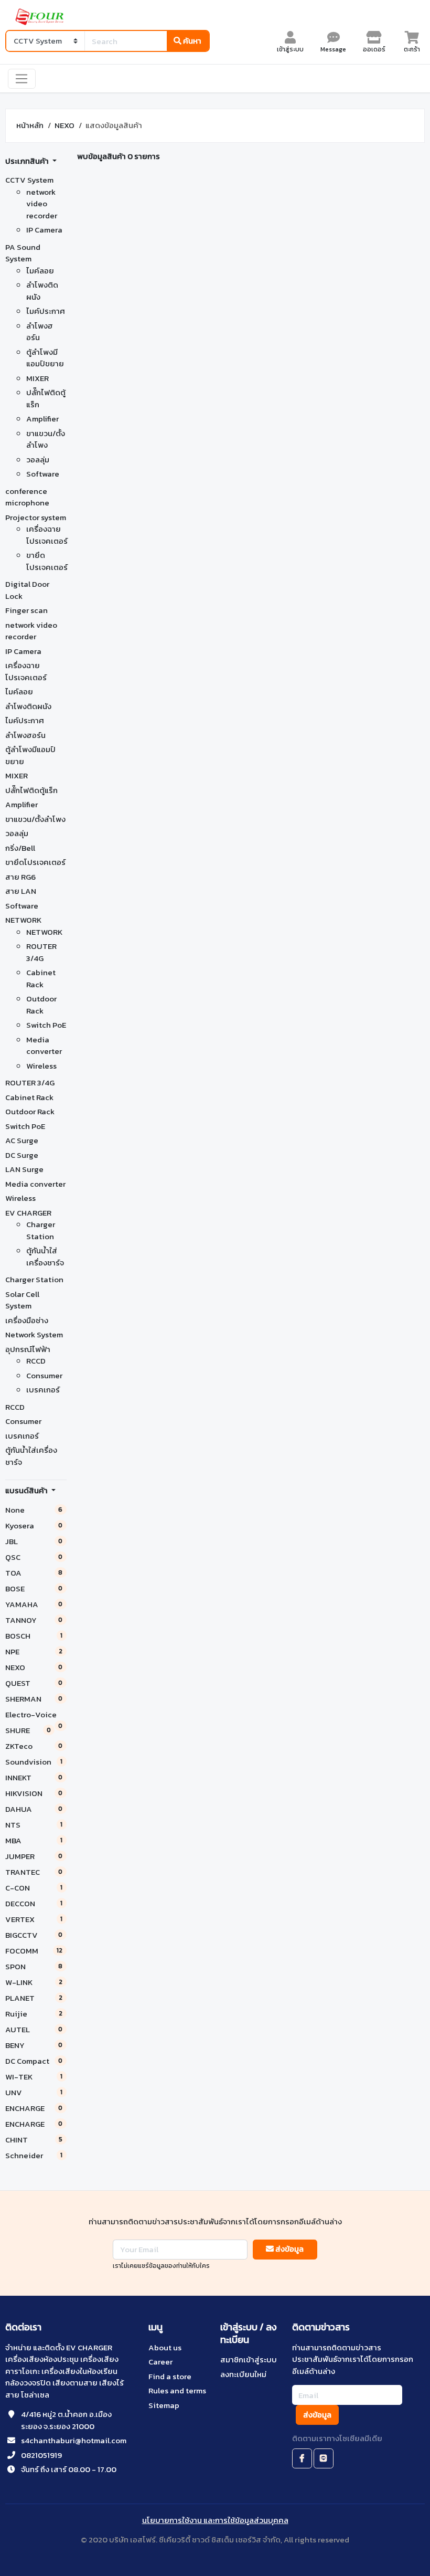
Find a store (170, 2376)
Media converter (44, 1046)
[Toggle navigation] (22, 79)
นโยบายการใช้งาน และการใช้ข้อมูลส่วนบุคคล (215, 2520)
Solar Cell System (22, 1300)
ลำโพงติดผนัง (42, 291)
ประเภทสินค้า (28, 161)
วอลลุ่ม (38, 460)
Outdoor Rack (41, 1005)
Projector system (36, 517)
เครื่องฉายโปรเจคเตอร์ (47, 535)
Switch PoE (46, 1025)
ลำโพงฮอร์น (40, 332)
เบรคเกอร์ (43, 1390)
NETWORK (23, 920)
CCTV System (29, 180)
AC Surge (22, 1140)
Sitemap (164, 2405)
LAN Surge (24, 1169)
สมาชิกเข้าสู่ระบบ (249, 2359)
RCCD (36, 1361)
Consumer (44, 1375)
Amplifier (42, 419)
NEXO (64, 125)
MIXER (37, 378)
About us (165, 2347)
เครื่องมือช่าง (27, 1320)
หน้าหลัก (30, 125)
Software (43, 474)
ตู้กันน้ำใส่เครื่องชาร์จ (45, 1257)
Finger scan (26, 610)
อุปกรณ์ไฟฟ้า (28, 1349)
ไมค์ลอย (40, 271)
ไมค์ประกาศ (46, 311)
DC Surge (22, 1155)
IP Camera (44, 230)
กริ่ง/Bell (20, 848)
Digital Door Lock (27, 590)
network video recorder (42, 204)
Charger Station (41, 1230)
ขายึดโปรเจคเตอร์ (47, 561)
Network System (34, 1334)
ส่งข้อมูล (289, 2249)
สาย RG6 (20, 877)
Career (160, 2362)
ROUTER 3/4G (41, 952)
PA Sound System (23, 253)
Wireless (41, 1066)
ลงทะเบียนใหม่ (243, 2374)
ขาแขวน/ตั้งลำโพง (46, 439)
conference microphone (27, 497)
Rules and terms (177, 2390)
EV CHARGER (28, 1213)
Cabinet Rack (41, 978)
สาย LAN (21, 891)
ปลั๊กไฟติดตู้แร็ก (46, 398)
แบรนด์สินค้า (27, 1490)
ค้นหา (191, 41)
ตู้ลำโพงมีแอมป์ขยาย (45, 358)
